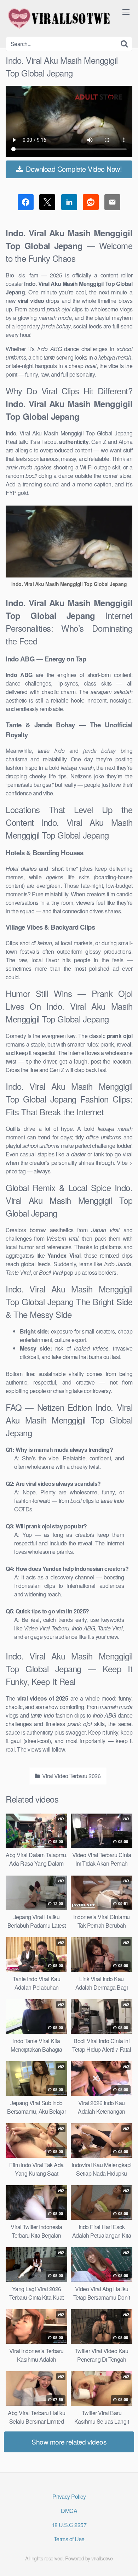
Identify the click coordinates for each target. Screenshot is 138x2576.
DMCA (69, 2511)
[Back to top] (126, 2560)
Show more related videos (69, 2442)
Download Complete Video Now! (73, 169)
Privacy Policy (69, 2496)
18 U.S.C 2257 (69, 2525)
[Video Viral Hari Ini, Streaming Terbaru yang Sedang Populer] (59, 18)
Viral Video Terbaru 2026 (71, 1776)
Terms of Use (69, 2539)
